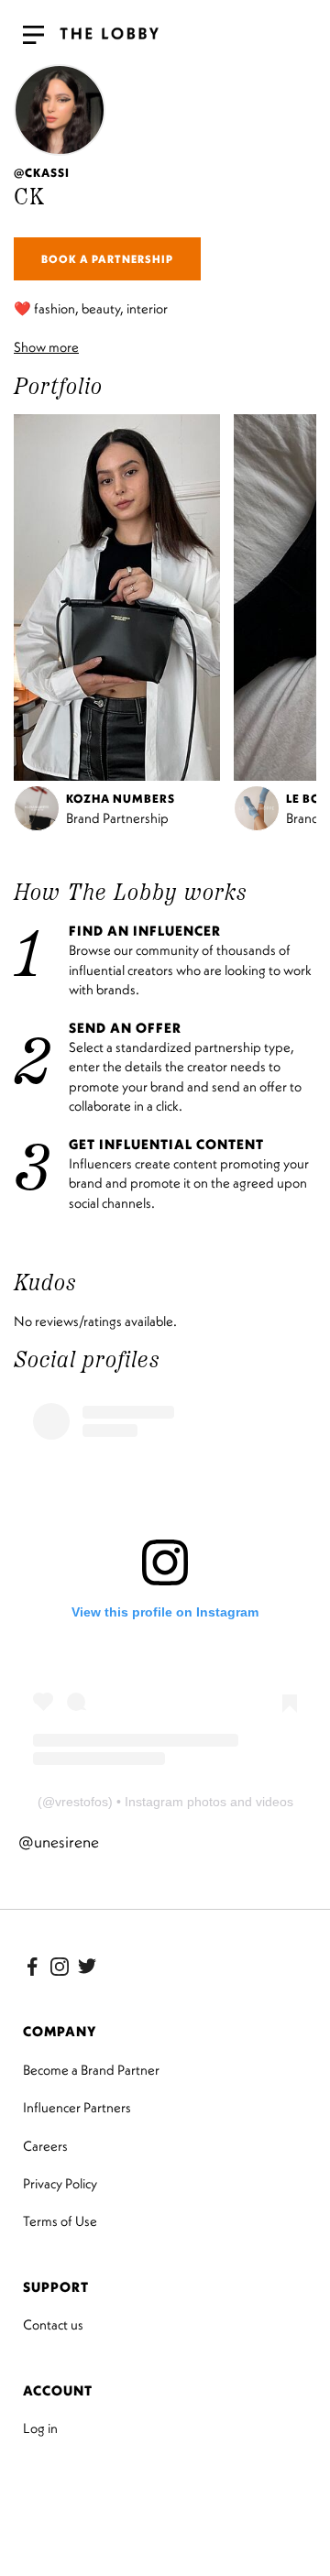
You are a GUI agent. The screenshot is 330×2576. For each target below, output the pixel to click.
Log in (40, 2428)
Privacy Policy (60, 2183)
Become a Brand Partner (91, 2070)
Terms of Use (60, 2221)
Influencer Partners (77, 2107)
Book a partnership (107, 259)
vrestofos (82, 1802)
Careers (45, 2146)
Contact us (53, 2324)
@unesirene (59, 1842)
